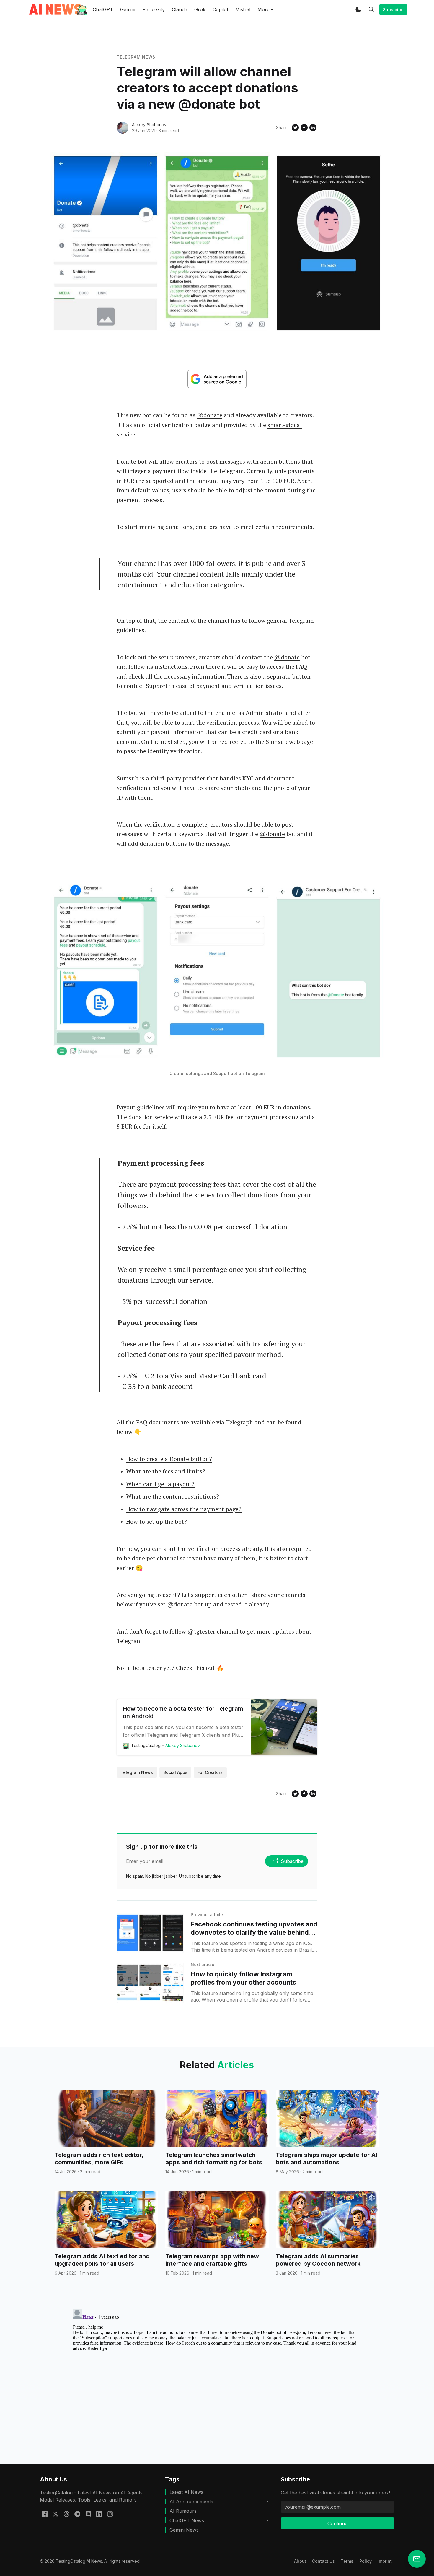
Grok (200, 9)
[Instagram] (110, 2513)
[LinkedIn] (99, 2513)
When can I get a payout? (160, 1484)
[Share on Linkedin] (313, 128)
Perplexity (154, 9)
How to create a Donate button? (169, 1459)
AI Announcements (191, 2502)
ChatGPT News (187, 2520)
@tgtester (201, 1631)
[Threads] (66, 2513)
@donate (210, 415)
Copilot (220, 9)
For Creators (210, 1772)
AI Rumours (183, 2511)
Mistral (243, 9)
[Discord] (88, 2513)
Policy (366, 2561)
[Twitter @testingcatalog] (56, 2513)
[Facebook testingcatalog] (45, 2513)
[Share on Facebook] (304, 128)
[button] (358, 9)
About (300, 2561)
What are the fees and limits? (166, 1471)
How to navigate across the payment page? (184, 1509)
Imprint (385, 2561)
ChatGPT (103, 9)
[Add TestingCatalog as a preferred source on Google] (217, 379)
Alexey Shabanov (149, 125)
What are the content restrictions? (173, 1496)
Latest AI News (186, 2492)
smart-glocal (285, 425)
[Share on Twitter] (295, 128)
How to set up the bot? (156, 1521)
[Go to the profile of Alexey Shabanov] (123, 128)
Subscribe (393, 10)
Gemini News (184, 2530)
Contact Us (323, 2561)
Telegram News (136, 57)
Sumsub (128, 778)
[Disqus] (217, 2381)
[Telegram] (77, 2513)
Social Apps (175, 1772)
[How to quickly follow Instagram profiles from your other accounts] (150, 1983)
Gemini (128, 9)
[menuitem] (300, 2561)
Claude (180, 9)
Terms (347, 2561)
